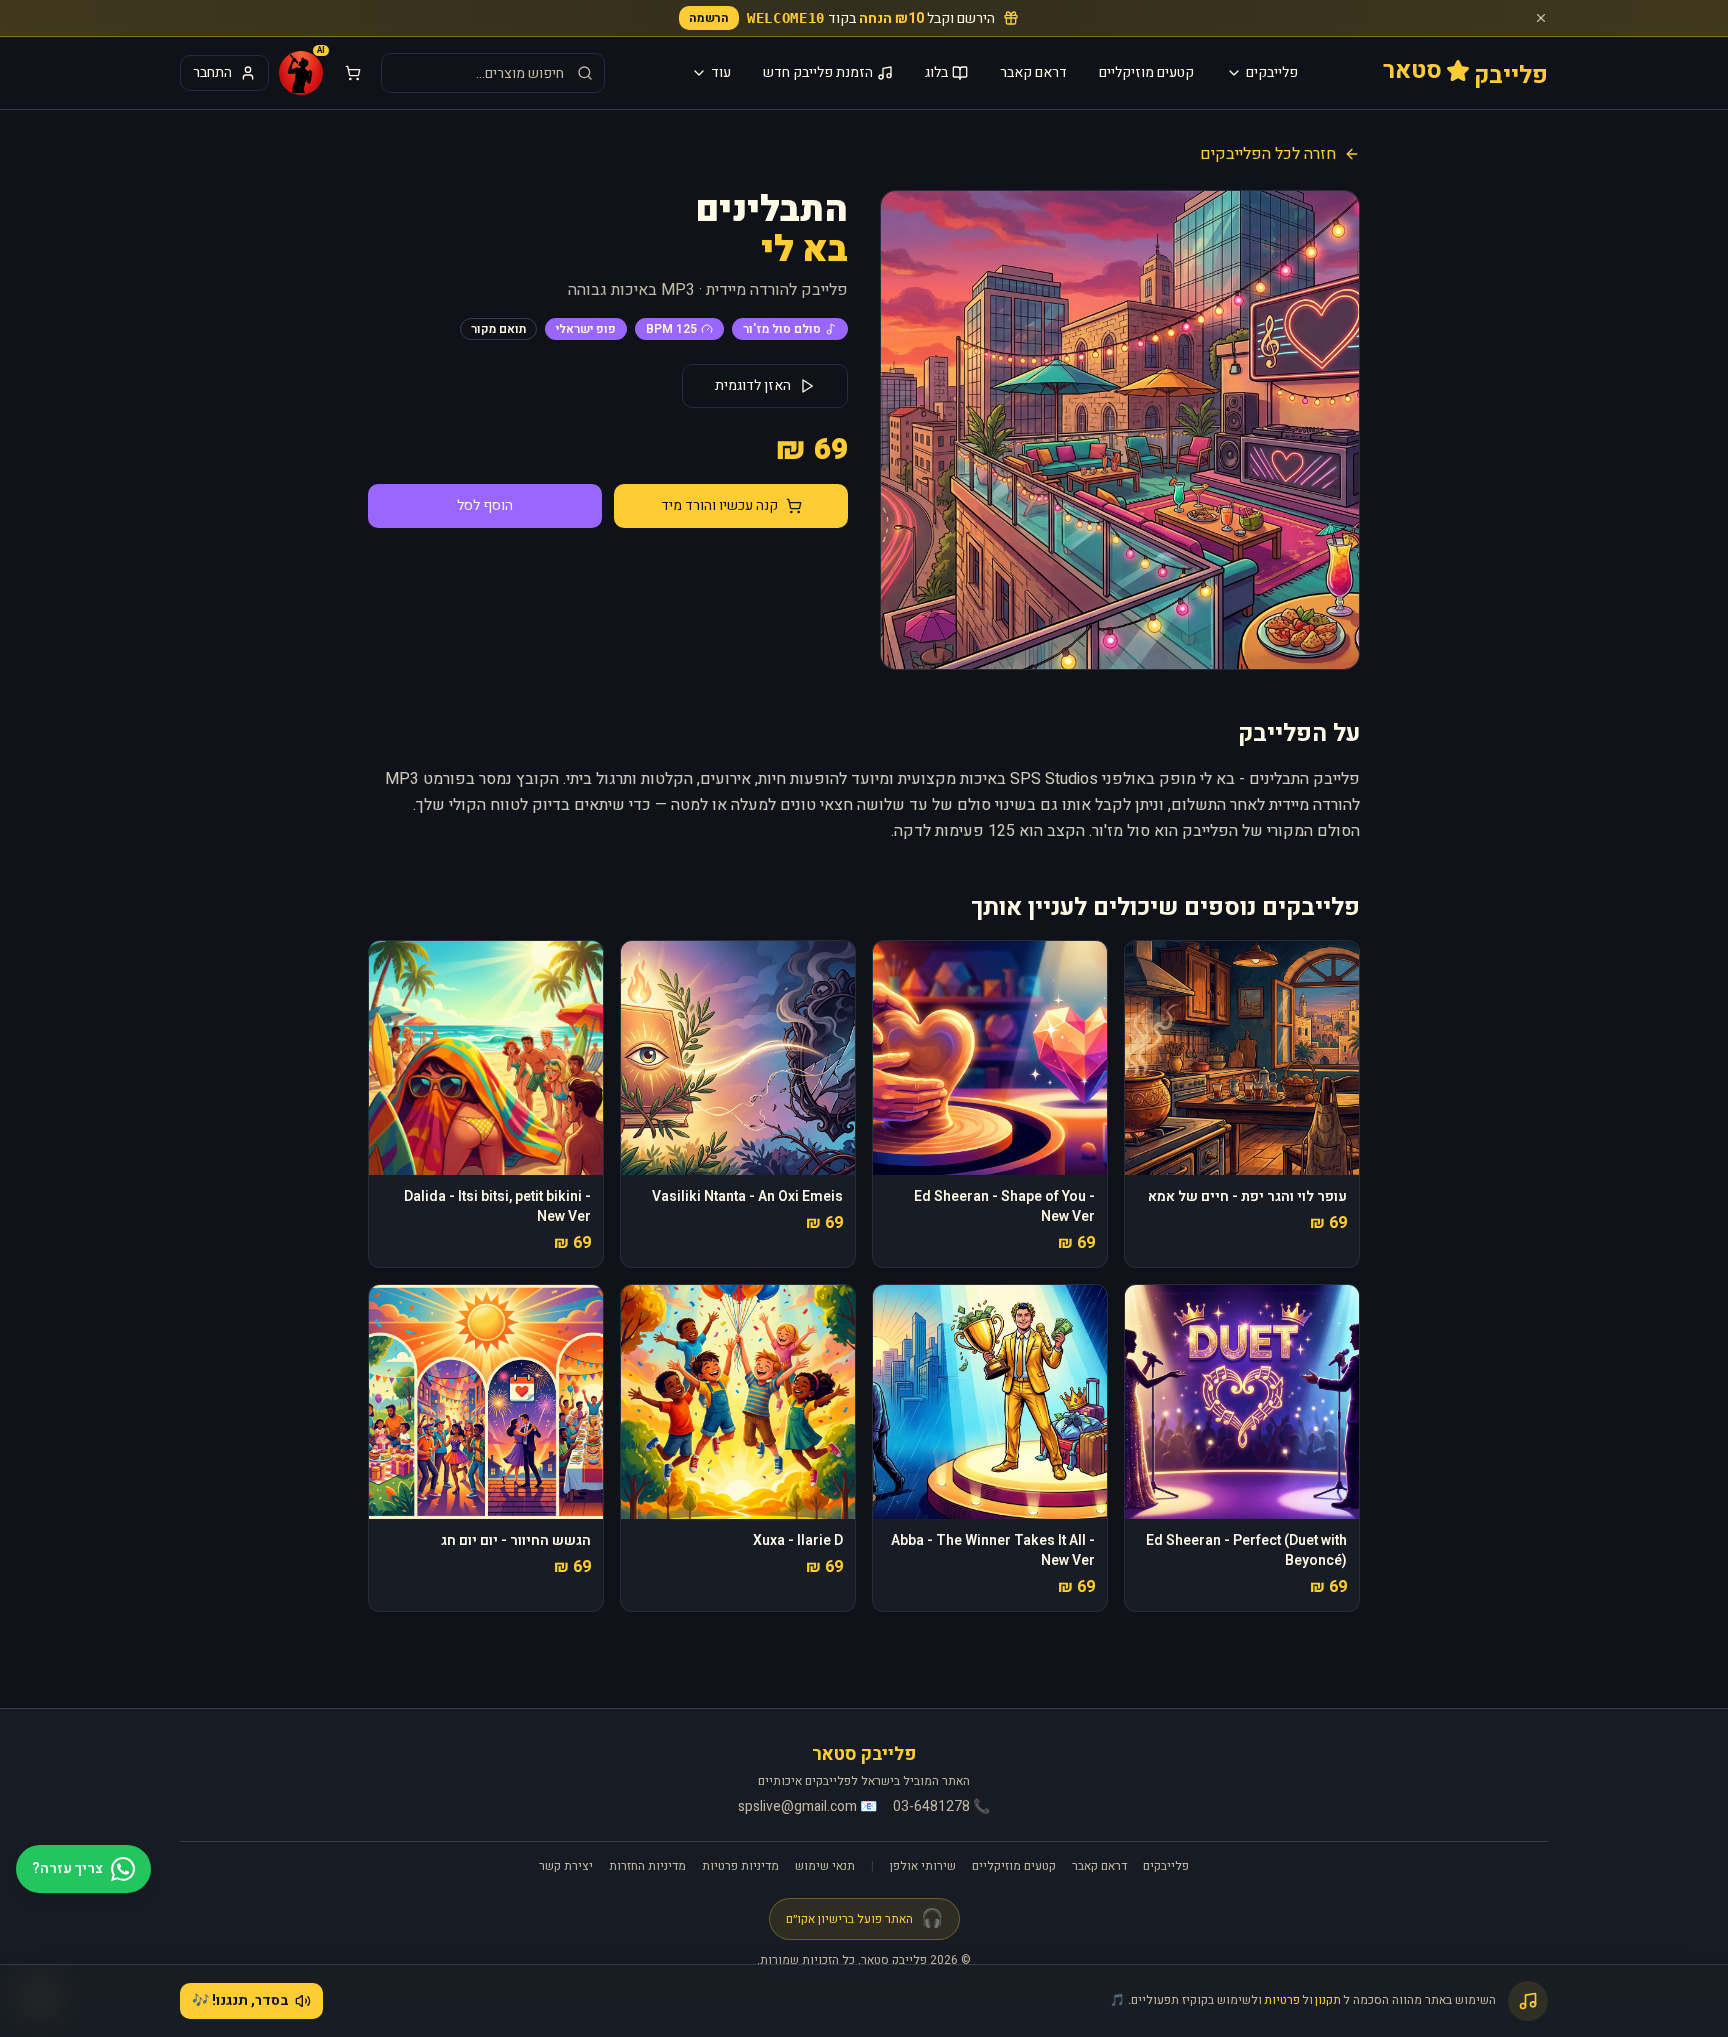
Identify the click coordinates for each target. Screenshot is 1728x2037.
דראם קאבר (1033, 72)
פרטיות (1282, 2000)
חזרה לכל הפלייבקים (1268, 154)
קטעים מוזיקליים (1146, 72)
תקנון (1328, 2000)
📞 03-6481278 (941, 1807)
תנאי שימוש (825, 1866)
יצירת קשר (566, 1866)
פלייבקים (1272, 72)
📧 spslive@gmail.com (807, 1807)
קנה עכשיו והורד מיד (719, 505)
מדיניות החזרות (647, 1866)
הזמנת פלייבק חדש (818, 72)
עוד (721, 72)
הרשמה (709, 18)
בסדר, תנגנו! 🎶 (240, 2000)
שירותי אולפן (923, 1866)
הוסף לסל (485, 505)
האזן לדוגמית (753, 385)
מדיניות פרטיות (740, 1866)
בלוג (936, 72)
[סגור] (1541, 18)
